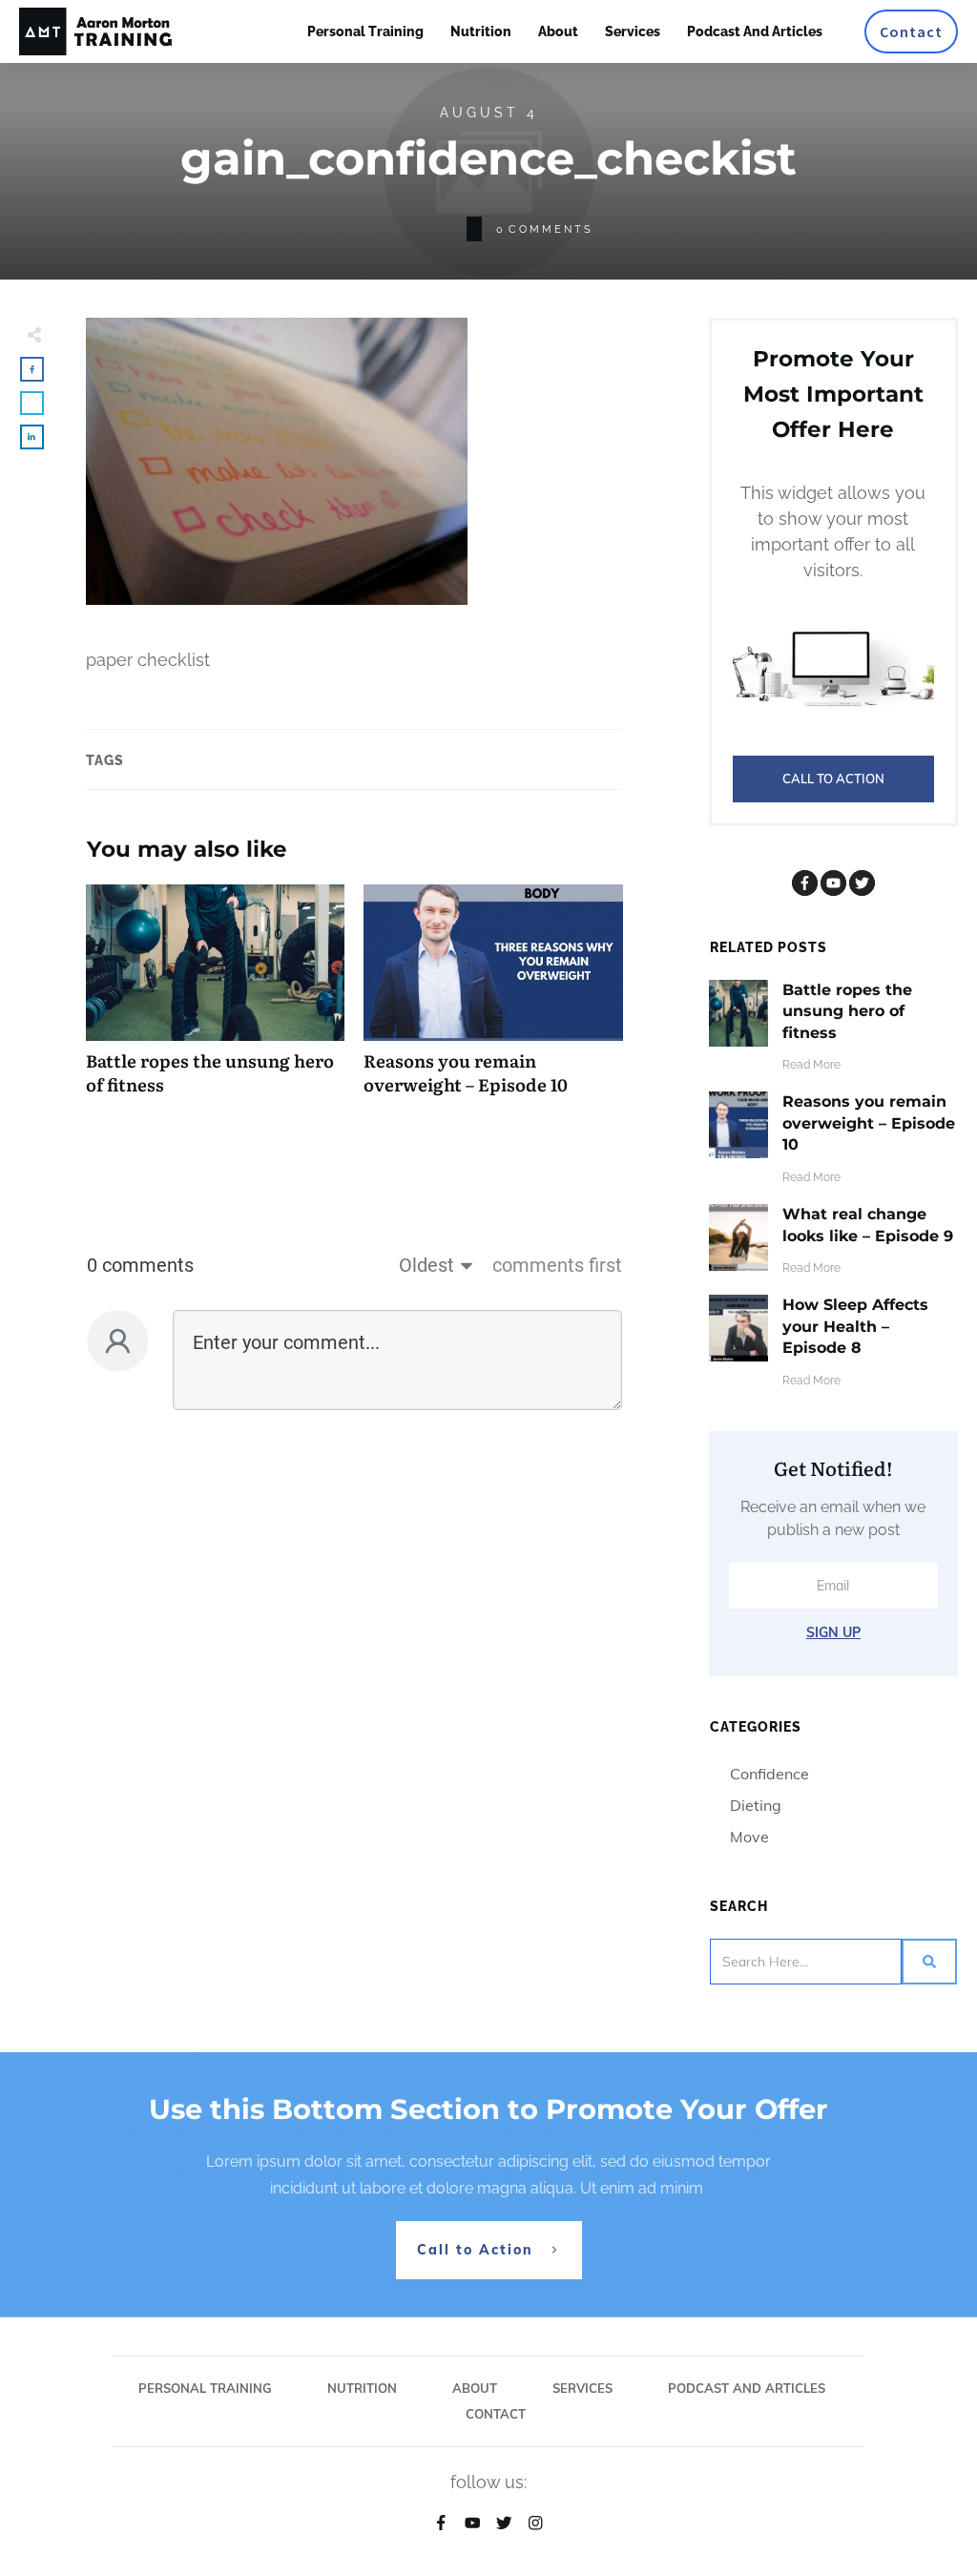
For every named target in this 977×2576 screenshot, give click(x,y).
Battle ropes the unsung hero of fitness (215, 1000)
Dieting (756, 1805)
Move (749, 1837)
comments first (557, 1265)
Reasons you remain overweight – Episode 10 (493, 1000)
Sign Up (833, 1632)
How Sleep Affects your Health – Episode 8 (855, 1326)
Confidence (769, 1774)
